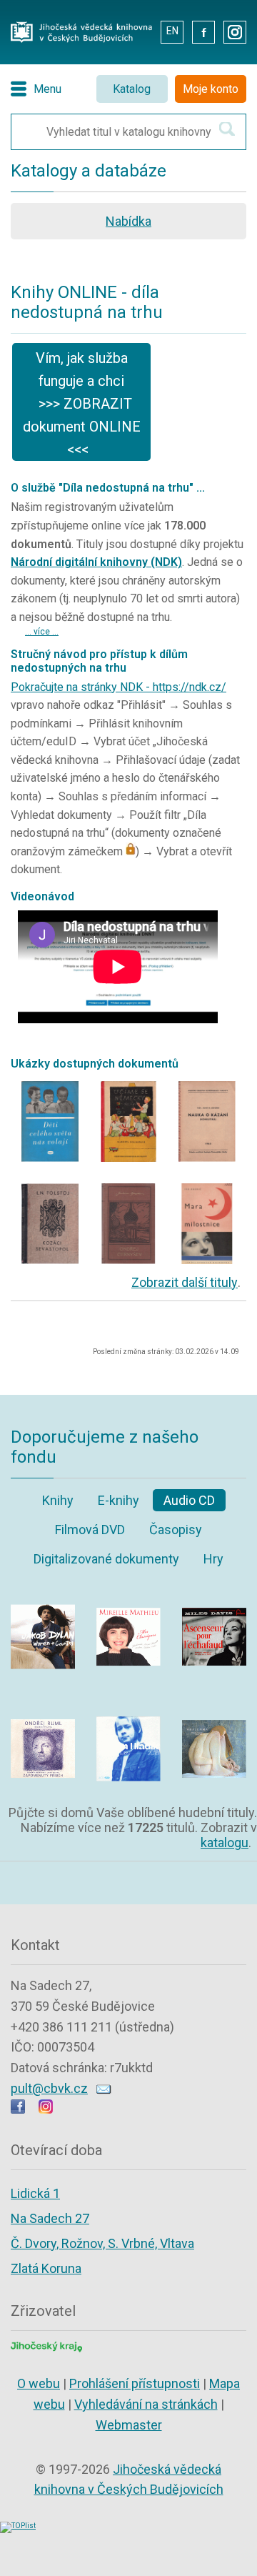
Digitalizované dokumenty (106, 1559)
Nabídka (128, 221)
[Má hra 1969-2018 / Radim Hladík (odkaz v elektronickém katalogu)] (128, 1707)
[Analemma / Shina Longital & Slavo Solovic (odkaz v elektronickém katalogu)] (214, 1707)
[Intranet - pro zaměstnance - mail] (139, 31)
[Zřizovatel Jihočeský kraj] (46, 2346)
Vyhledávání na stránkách (146, 2404)
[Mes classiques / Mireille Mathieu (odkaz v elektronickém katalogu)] (128, 1595)
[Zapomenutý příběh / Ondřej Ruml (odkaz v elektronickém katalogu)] (43, 1707)
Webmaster (129, 2425)
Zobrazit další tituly (185, 1282)
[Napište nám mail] (104, 2088)
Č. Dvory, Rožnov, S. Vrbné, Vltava (102, 2243)
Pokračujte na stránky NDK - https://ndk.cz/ (119, 687)
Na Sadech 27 (50, 2218)
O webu (39, 2383)
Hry (213, 1559)
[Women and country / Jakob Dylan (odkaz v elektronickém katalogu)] (43, 1595)
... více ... (42, 632)
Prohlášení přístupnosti (135, 2383)
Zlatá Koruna (46, 2268)
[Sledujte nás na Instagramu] (46, 2109)
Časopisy (176, 1530)
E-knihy (119, 1500)
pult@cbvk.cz (49, 2088)
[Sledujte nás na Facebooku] (18, 2109)
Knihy (58, 1500)
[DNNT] (50, 1085)
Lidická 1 (35, 2193)
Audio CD (189, 1500)
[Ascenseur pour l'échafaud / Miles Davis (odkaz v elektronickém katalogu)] (214, 1595)
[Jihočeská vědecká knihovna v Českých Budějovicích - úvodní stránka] (81, 25)
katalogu (225, 1843)
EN (172, 31)
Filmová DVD (90, 1530)
